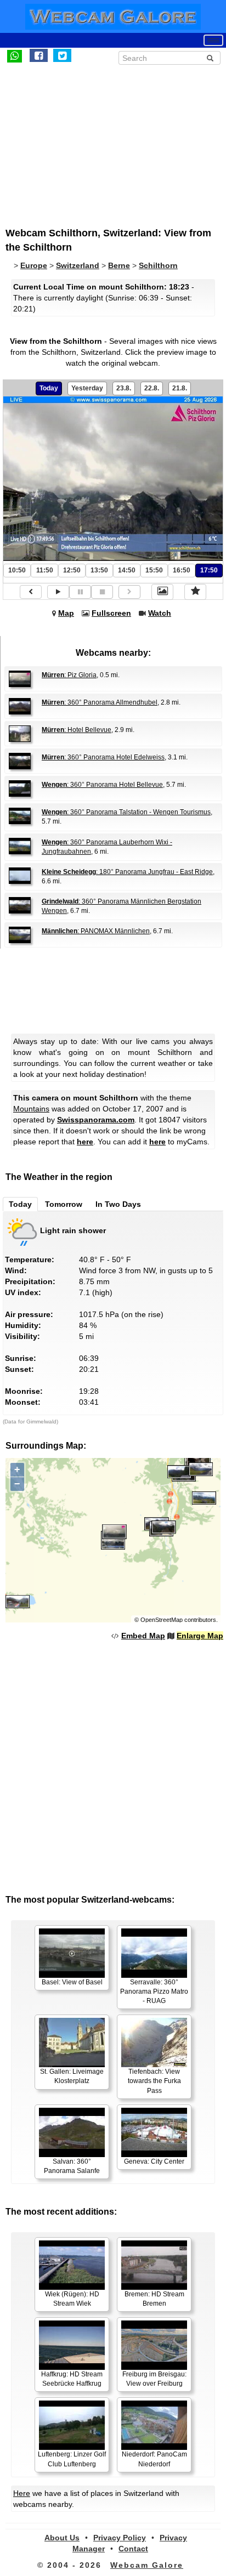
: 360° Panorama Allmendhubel (100, 702)
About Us (62, 2538)
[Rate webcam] (195, 592)
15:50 (154, 570)
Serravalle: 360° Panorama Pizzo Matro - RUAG (154, 1991)
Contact (133, 2549)
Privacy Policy (120, 2538)
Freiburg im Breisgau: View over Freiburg (154, 2379)
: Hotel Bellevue (77, 730)
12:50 (72, 570)
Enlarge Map (200, 1636)
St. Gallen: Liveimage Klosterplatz (72, 2076)
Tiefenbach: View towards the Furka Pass (154, 2081)
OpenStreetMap (162, 1620)
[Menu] (213, 40)
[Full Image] (162, 592)
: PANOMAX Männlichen (96, 931)
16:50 (182, 570)
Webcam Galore (147, 2565)
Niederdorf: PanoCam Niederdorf (154, 2459)
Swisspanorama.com (96, 1120)
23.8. (124, 388)
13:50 (99, 570)
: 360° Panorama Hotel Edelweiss (103, 757)
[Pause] (80, 592)
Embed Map (143, 1636)
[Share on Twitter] (62, 55)
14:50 (127, 570)
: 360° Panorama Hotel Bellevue (102, 785)
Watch (160, 613)
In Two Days (118, 1204)
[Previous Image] (31, 592)
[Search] (210, 58)
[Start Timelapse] (58, 592)
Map (66, 613)
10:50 (17, 570)
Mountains (31, 1109)
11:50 (45, 570)
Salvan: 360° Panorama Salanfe (72, 2166)
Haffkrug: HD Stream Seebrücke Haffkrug (72, 2379)
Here (22, 2493)
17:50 (209, 570)
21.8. (180, 388)
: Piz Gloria (69, 675)
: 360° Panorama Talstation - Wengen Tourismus (126, 812)
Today (49, 388)
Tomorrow (64, 1204)
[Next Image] (129, 592)
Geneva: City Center (154, 2161)
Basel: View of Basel (72, 1982)
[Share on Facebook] (39, 55)
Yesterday (87, 388)
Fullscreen (111, 613)
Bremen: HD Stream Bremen (154, 2299)
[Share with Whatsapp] (15, 55)
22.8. (152, 388)
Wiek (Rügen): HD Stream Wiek (72, 2299)
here (85, 1142)
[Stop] (102, 592)
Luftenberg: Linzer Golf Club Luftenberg (72, 2459)
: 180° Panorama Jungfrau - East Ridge (127, 872)
